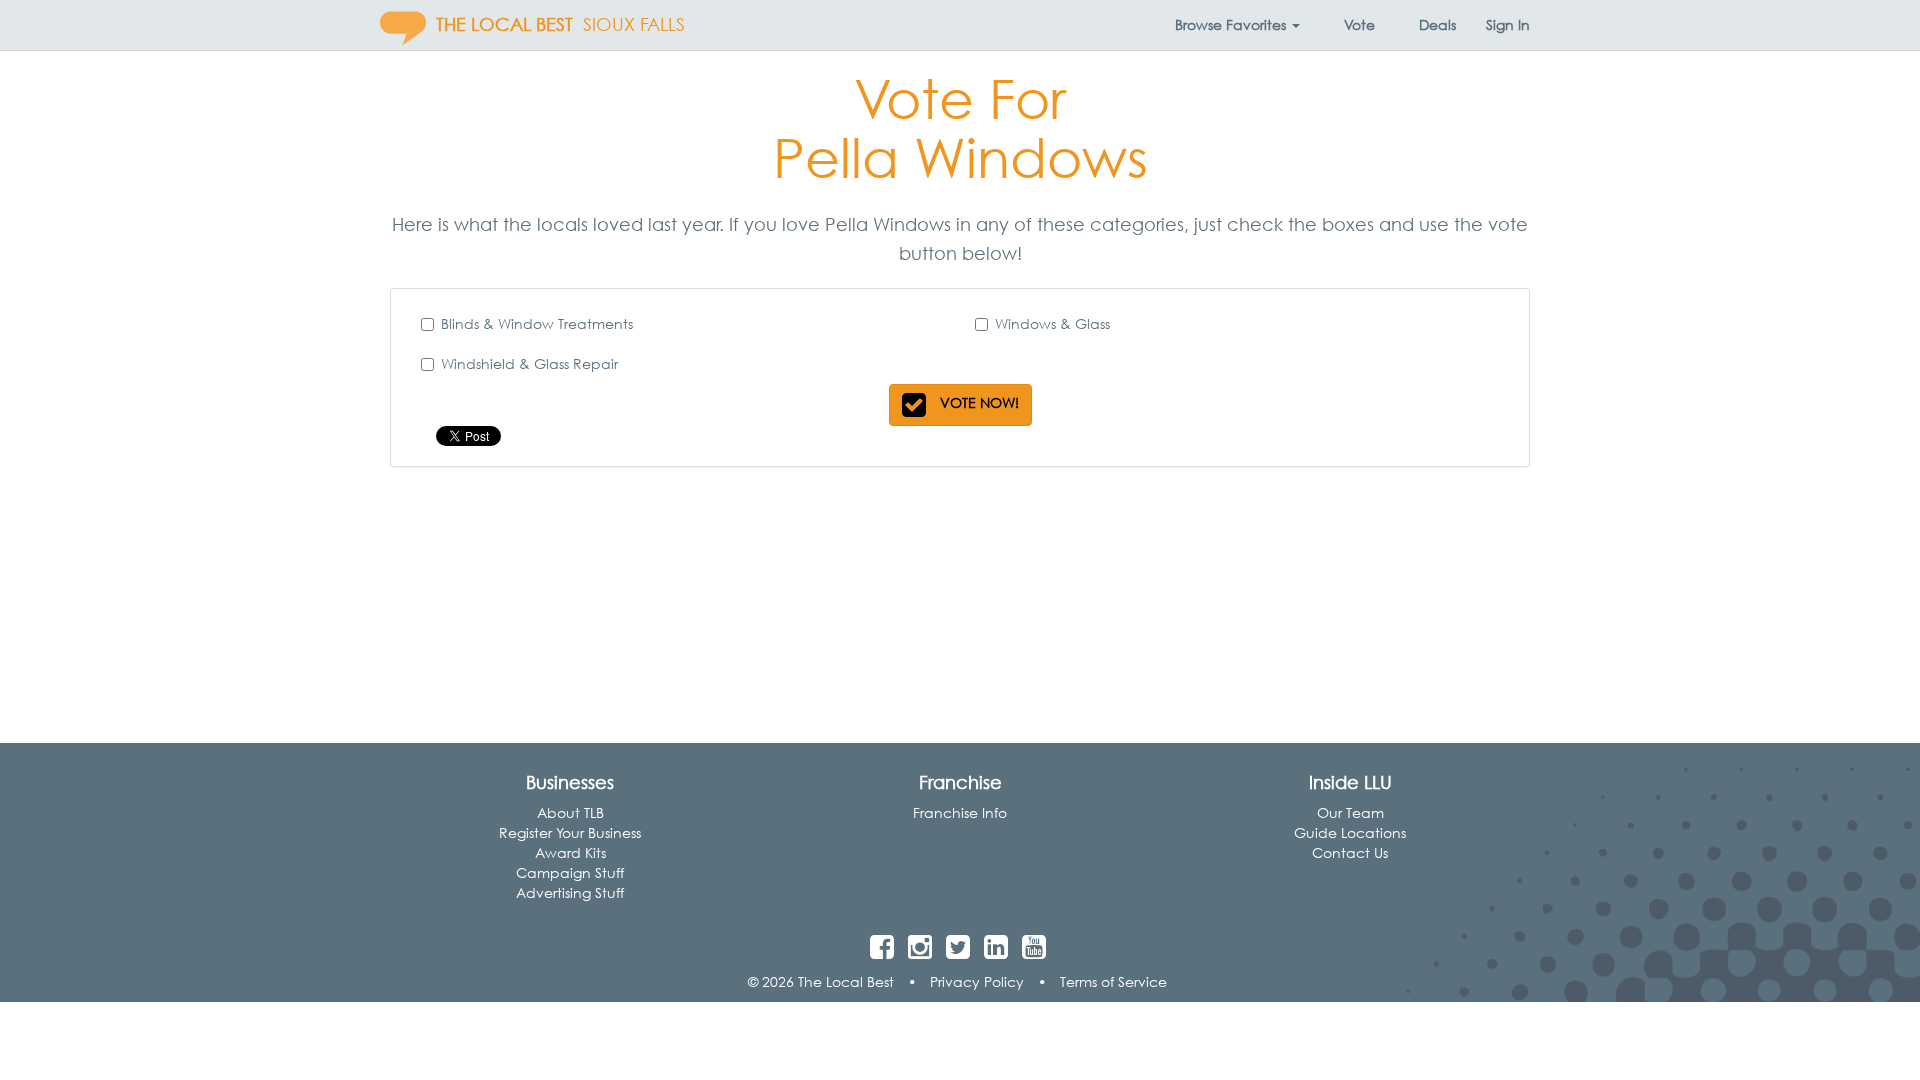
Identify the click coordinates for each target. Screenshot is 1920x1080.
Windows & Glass (1052, 323)
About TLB (570, 812)
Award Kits (570, 852)
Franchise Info (960, 812)
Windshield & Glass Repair (529, 363)
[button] (1237, 25)
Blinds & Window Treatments (537, 323)
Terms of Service (1113, 981)
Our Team (1350, 812)
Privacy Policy (977, 981)
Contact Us (1350, 852)
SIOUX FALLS (634, 24)
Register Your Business (570, 832)
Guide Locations (1350, 832)
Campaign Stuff (570, 872)
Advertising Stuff (570, 892)
